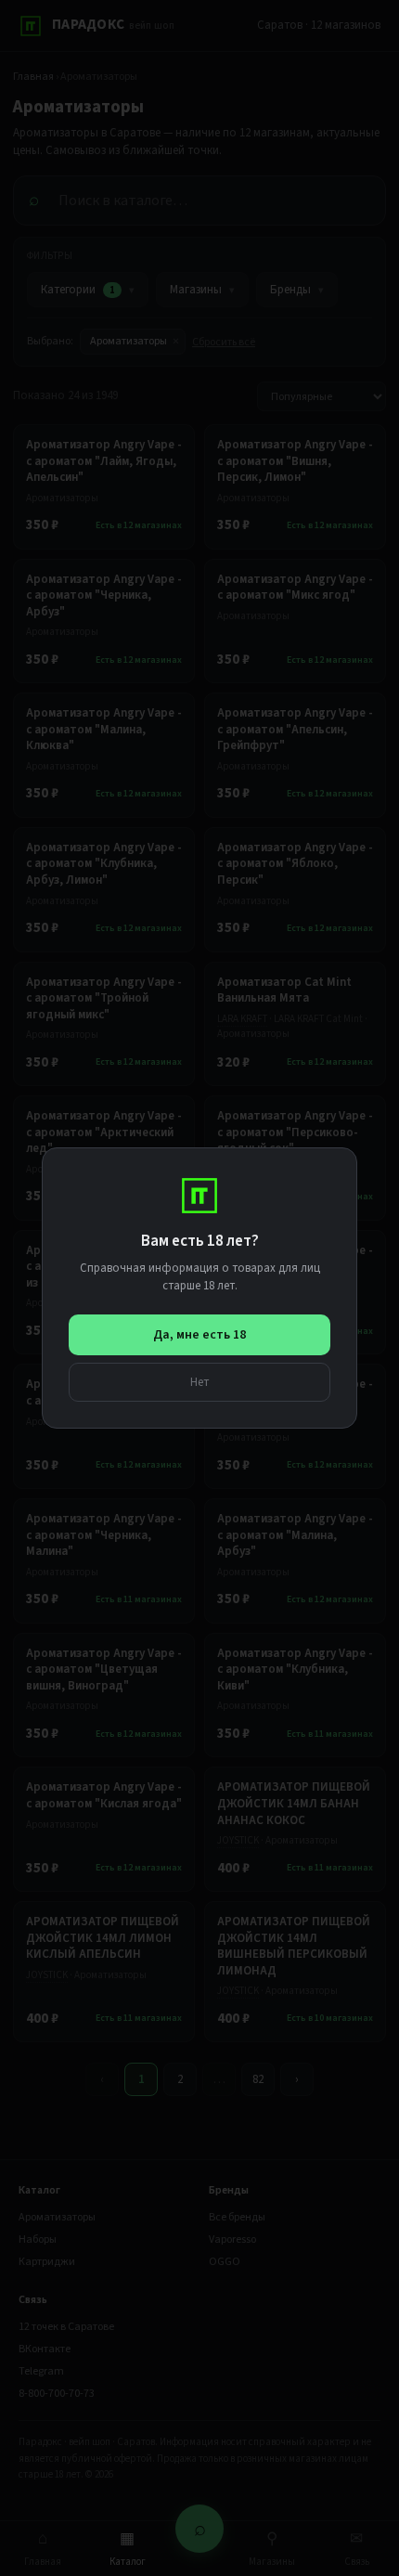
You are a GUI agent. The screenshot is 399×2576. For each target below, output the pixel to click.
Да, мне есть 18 (199, 1335)
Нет (200, 1382)
